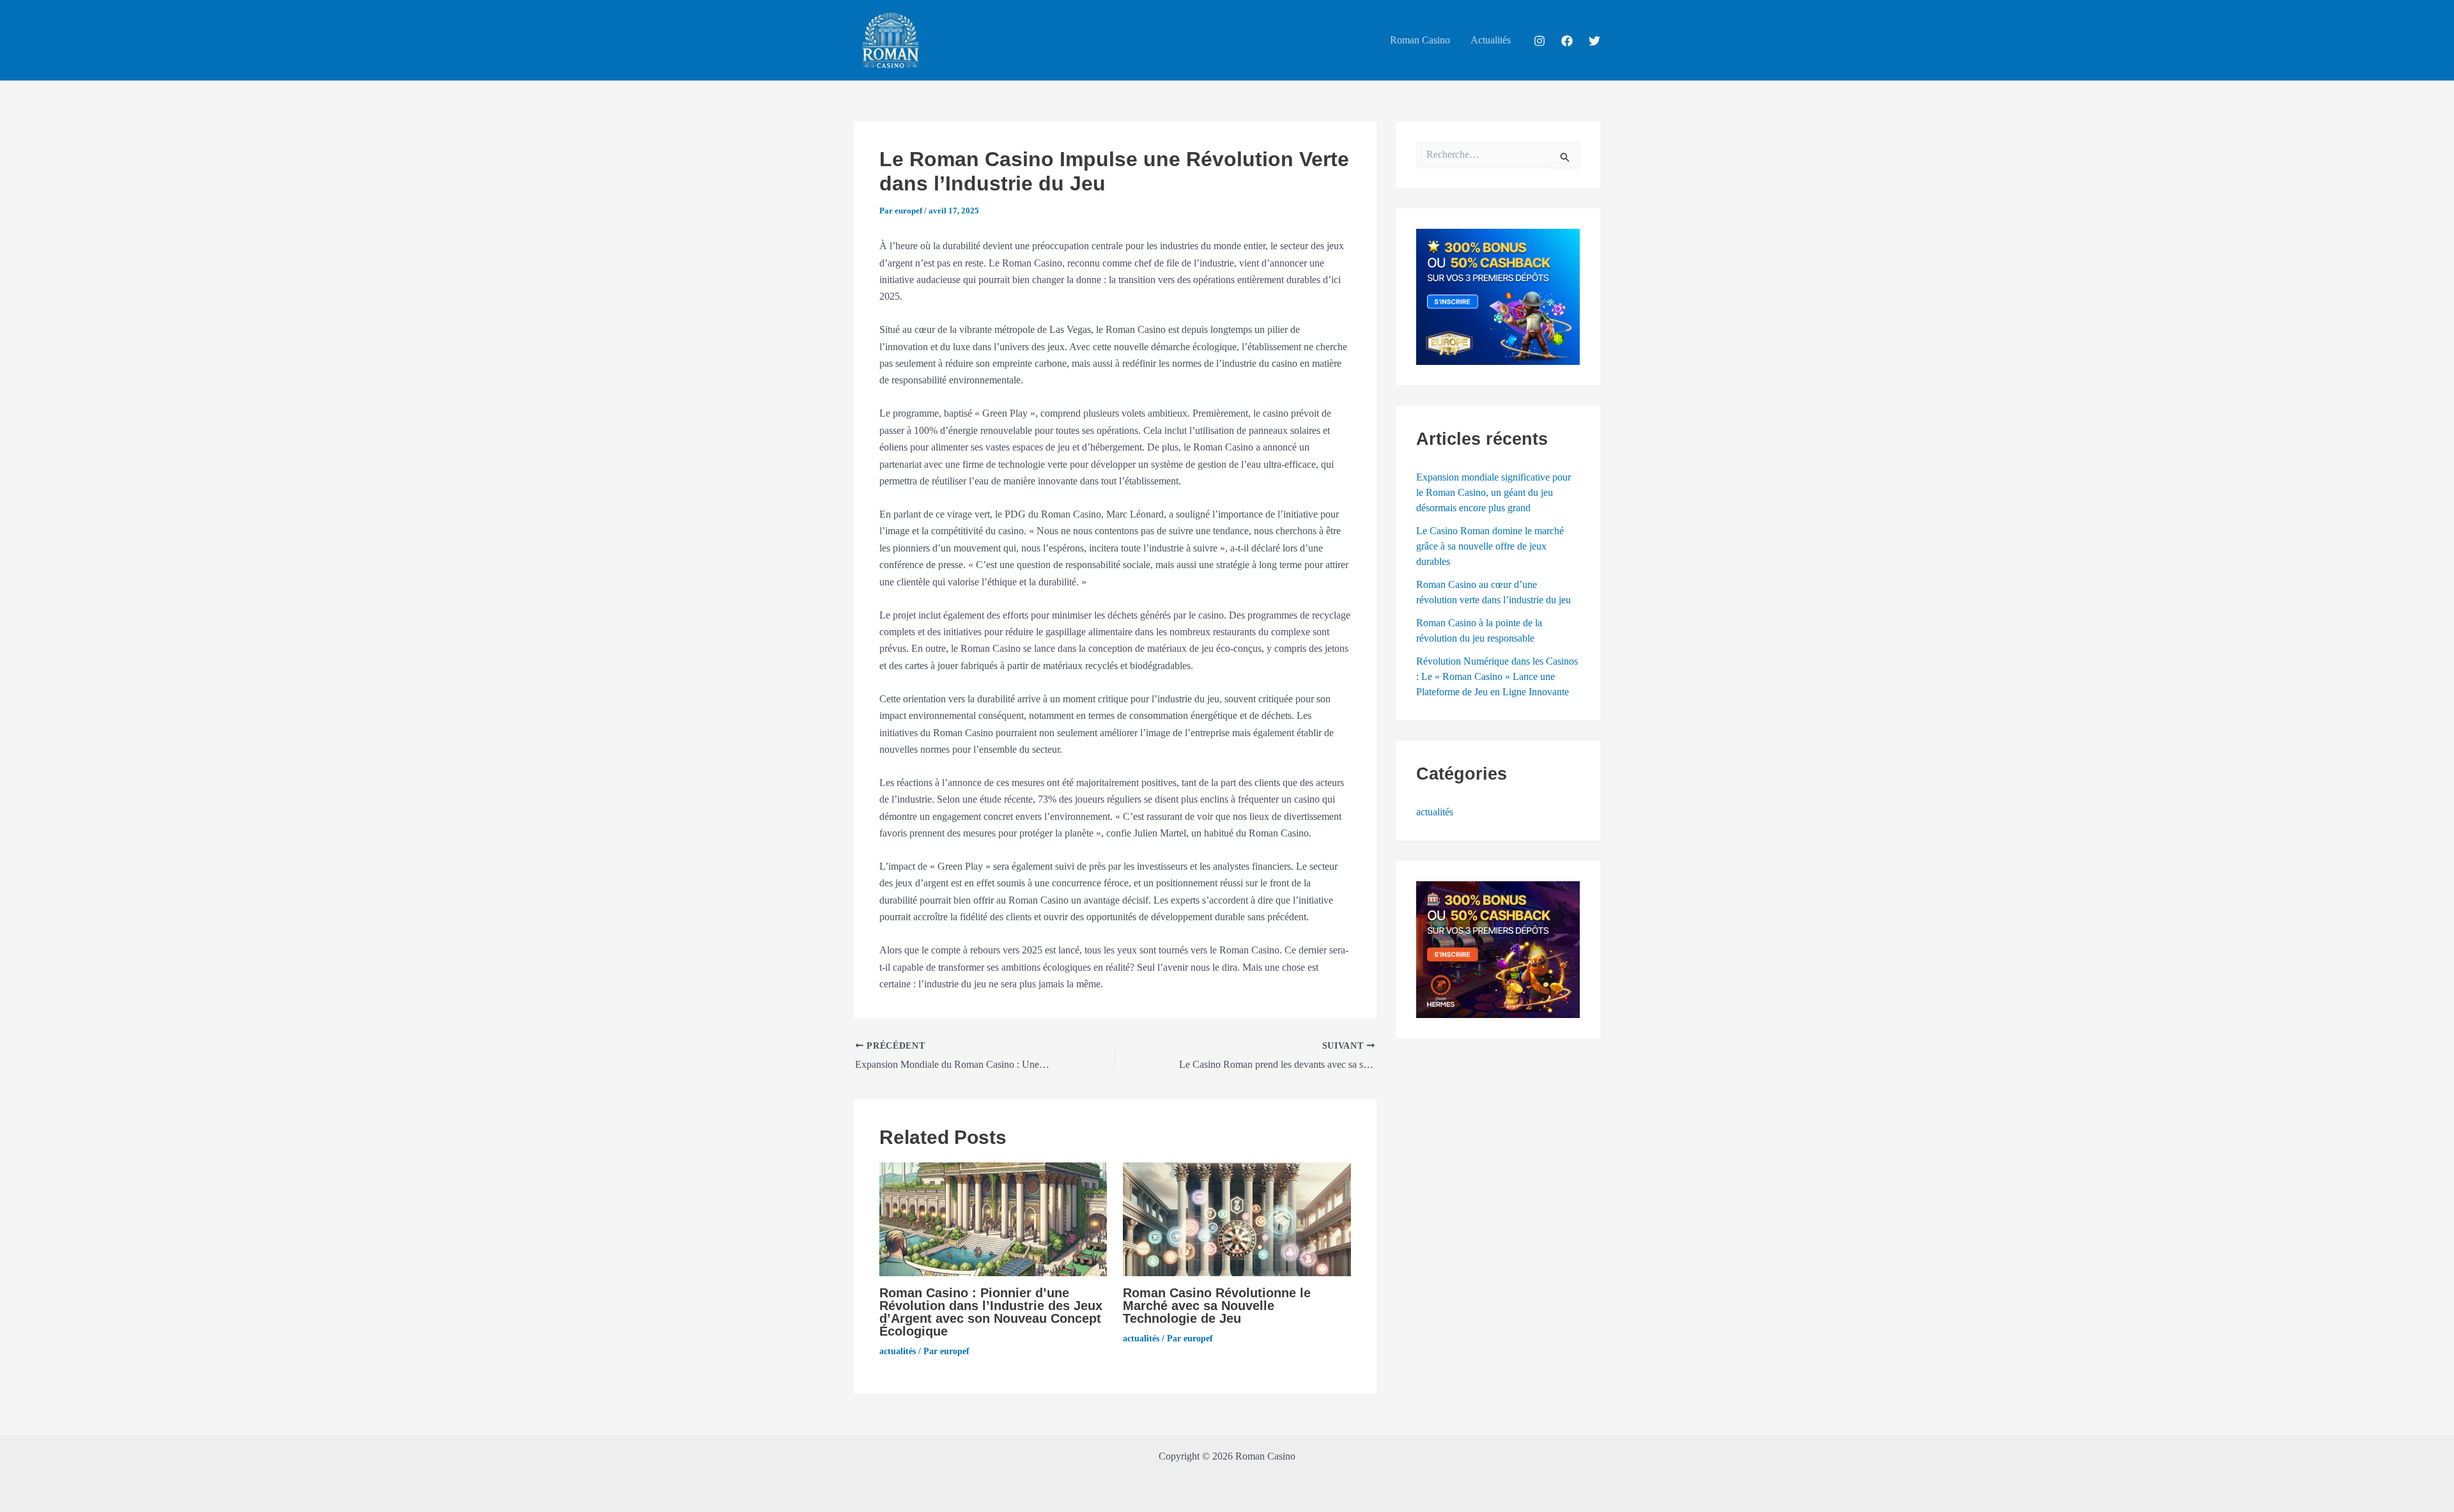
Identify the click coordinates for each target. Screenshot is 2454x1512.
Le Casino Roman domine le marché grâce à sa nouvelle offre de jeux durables (1490, 546)
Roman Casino (1420, 40)
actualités (898, 1351)
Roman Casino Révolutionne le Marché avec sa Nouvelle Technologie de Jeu (1217, 1306)
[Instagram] (1540, 41)
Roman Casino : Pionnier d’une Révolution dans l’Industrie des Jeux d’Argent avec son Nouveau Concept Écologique (991, 1312)
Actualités (1491, 40)
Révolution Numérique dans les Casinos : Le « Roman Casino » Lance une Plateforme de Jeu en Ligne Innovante (1497, 676)
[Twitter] (1594, 41)
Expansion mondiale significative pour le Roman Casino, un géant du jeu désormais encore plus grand (1493, 492)
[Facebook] (1567, 41)
